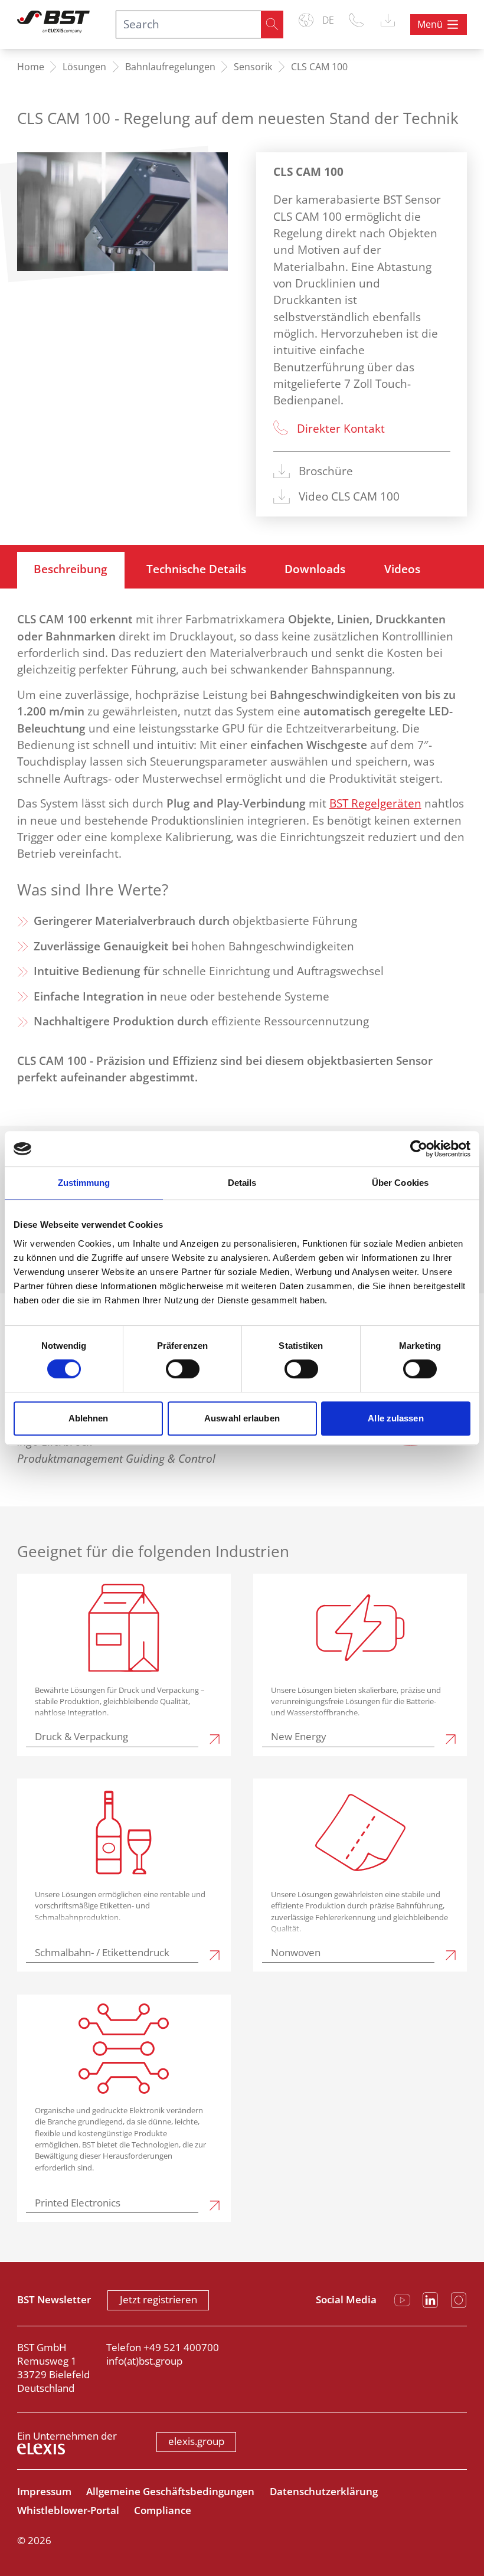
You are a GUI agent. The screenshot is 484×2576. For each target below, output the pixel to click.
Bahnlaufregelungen (170, 67)
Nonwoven (296, 1953)
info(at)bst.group (144, 2361)
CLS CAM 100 (319, 67)
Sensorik (253, 67)
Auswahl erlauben (242, 1418)
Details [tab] (242, 1183)
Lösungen (84, 67)
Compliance (163, 2510)
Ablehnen (89, 1418)
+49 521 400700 (181, 2347)
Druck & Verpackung (81, 1737)
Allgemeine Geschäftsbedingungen (170, 2491)
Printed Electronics (78, 2203)
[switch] (183, 1369)
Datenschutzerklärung (324, 2491)
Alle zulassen (395, 1418)
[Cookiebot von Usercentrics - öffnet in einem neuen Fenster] (419, 1149)
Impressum (44, 2491)
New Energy (299, 1737)
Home (31, 67)
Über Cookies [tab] (400, 1183)
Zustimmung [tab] (84, 1183)
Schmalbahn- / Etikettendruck (102, 1953)
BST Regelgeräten (375, 803)
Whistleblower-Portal (68, 2510)
